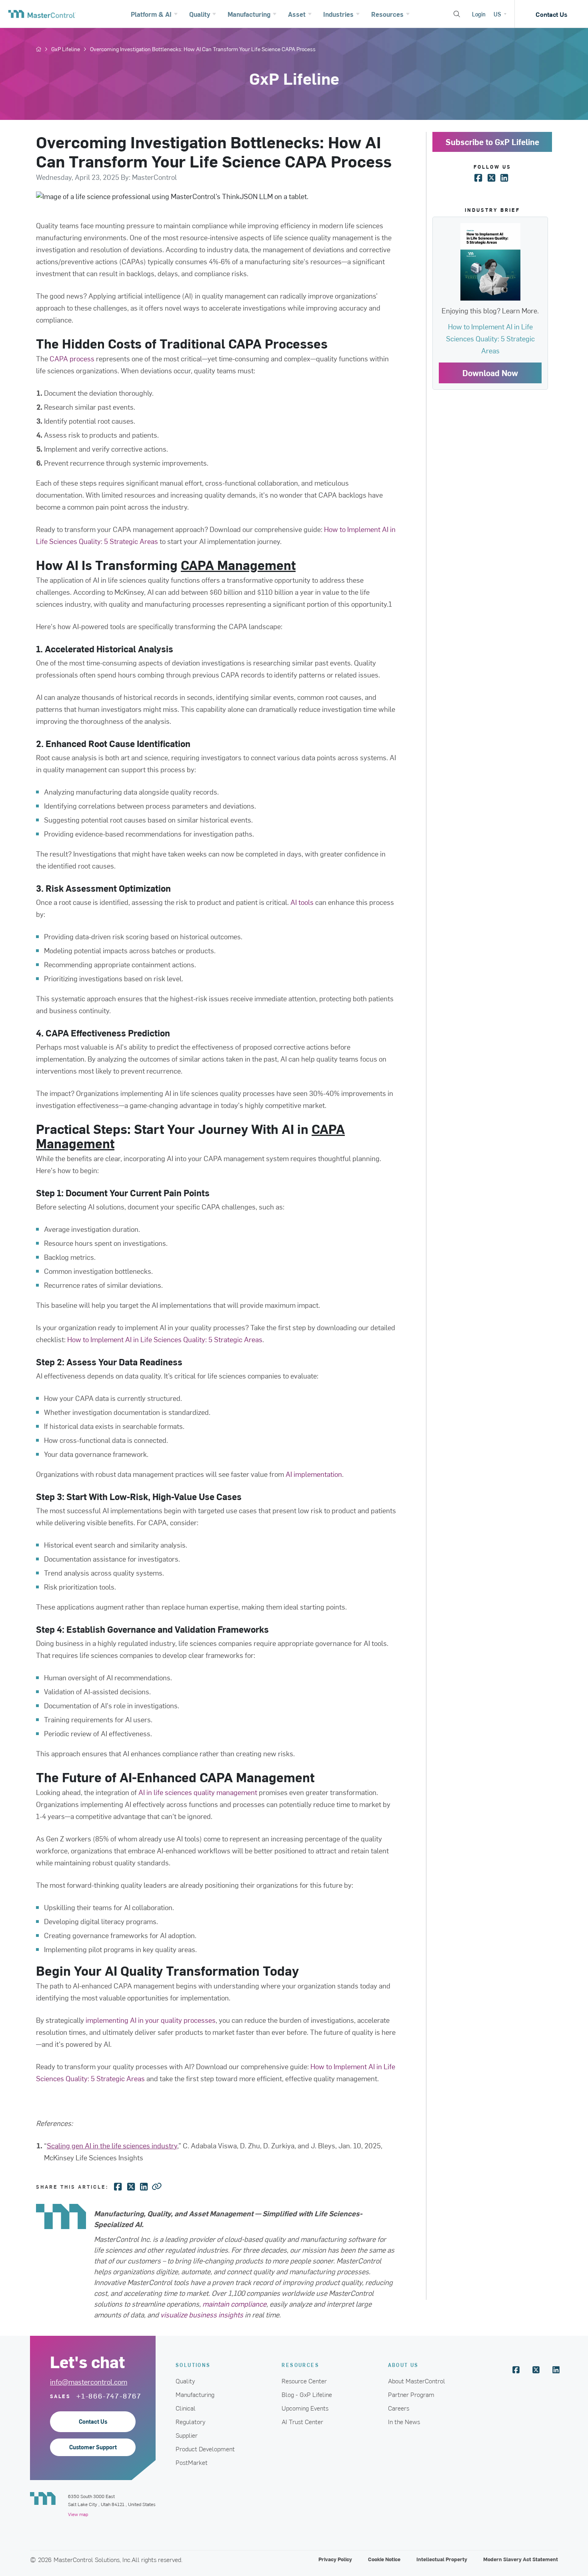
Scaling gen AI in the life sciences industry (112, 2145)
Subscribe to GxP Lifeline (492, 142)
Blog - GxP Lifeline (307, 2394)
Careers (399, 2408)
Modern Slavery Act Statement (521, 2559)
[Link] (157, 2186)
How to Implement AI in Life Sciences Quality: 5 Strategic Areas (165, 1339)
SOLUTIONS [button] (193, 2365)
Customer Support (93, 2447)
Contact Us (551, 14)
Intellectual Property (442, 2559)
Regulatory (191, 2421)
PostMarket (192, 2462)
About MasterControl (417, 2381)
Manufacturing (195, 2394)
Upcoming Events (305, 2408)
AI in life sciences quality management (198, 1792)
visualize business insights (202, 2314)
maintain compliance (234, 2304)
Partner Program (411, 2394)
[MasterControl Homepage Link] (42, 14)
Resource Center (304, 2381)
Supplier (187, 2435)
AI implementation (314, 1474)
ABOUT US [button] (403, 2365)
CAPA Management (238, 565)
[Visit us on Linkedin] (556, 2370)
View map (78, 2514)
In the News (404, 2421)
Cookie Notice (384, 2559)
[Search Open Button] (457, 14)
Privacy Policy (335, 2559)
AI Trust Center (302, 2421)
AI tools (302, 902)
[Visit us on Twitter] (536, 2370)
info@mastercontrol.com (89, 2382)
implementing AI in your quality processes (151, 2020)
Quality (185, 2381)
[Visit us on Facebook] (516, 2370)
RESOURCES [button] (300, 2365)
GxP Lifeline (66, 49)
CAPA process (72, 358)
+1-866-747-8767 (109, 2396)
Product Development (205, 2448)
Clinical (186, 2408)
